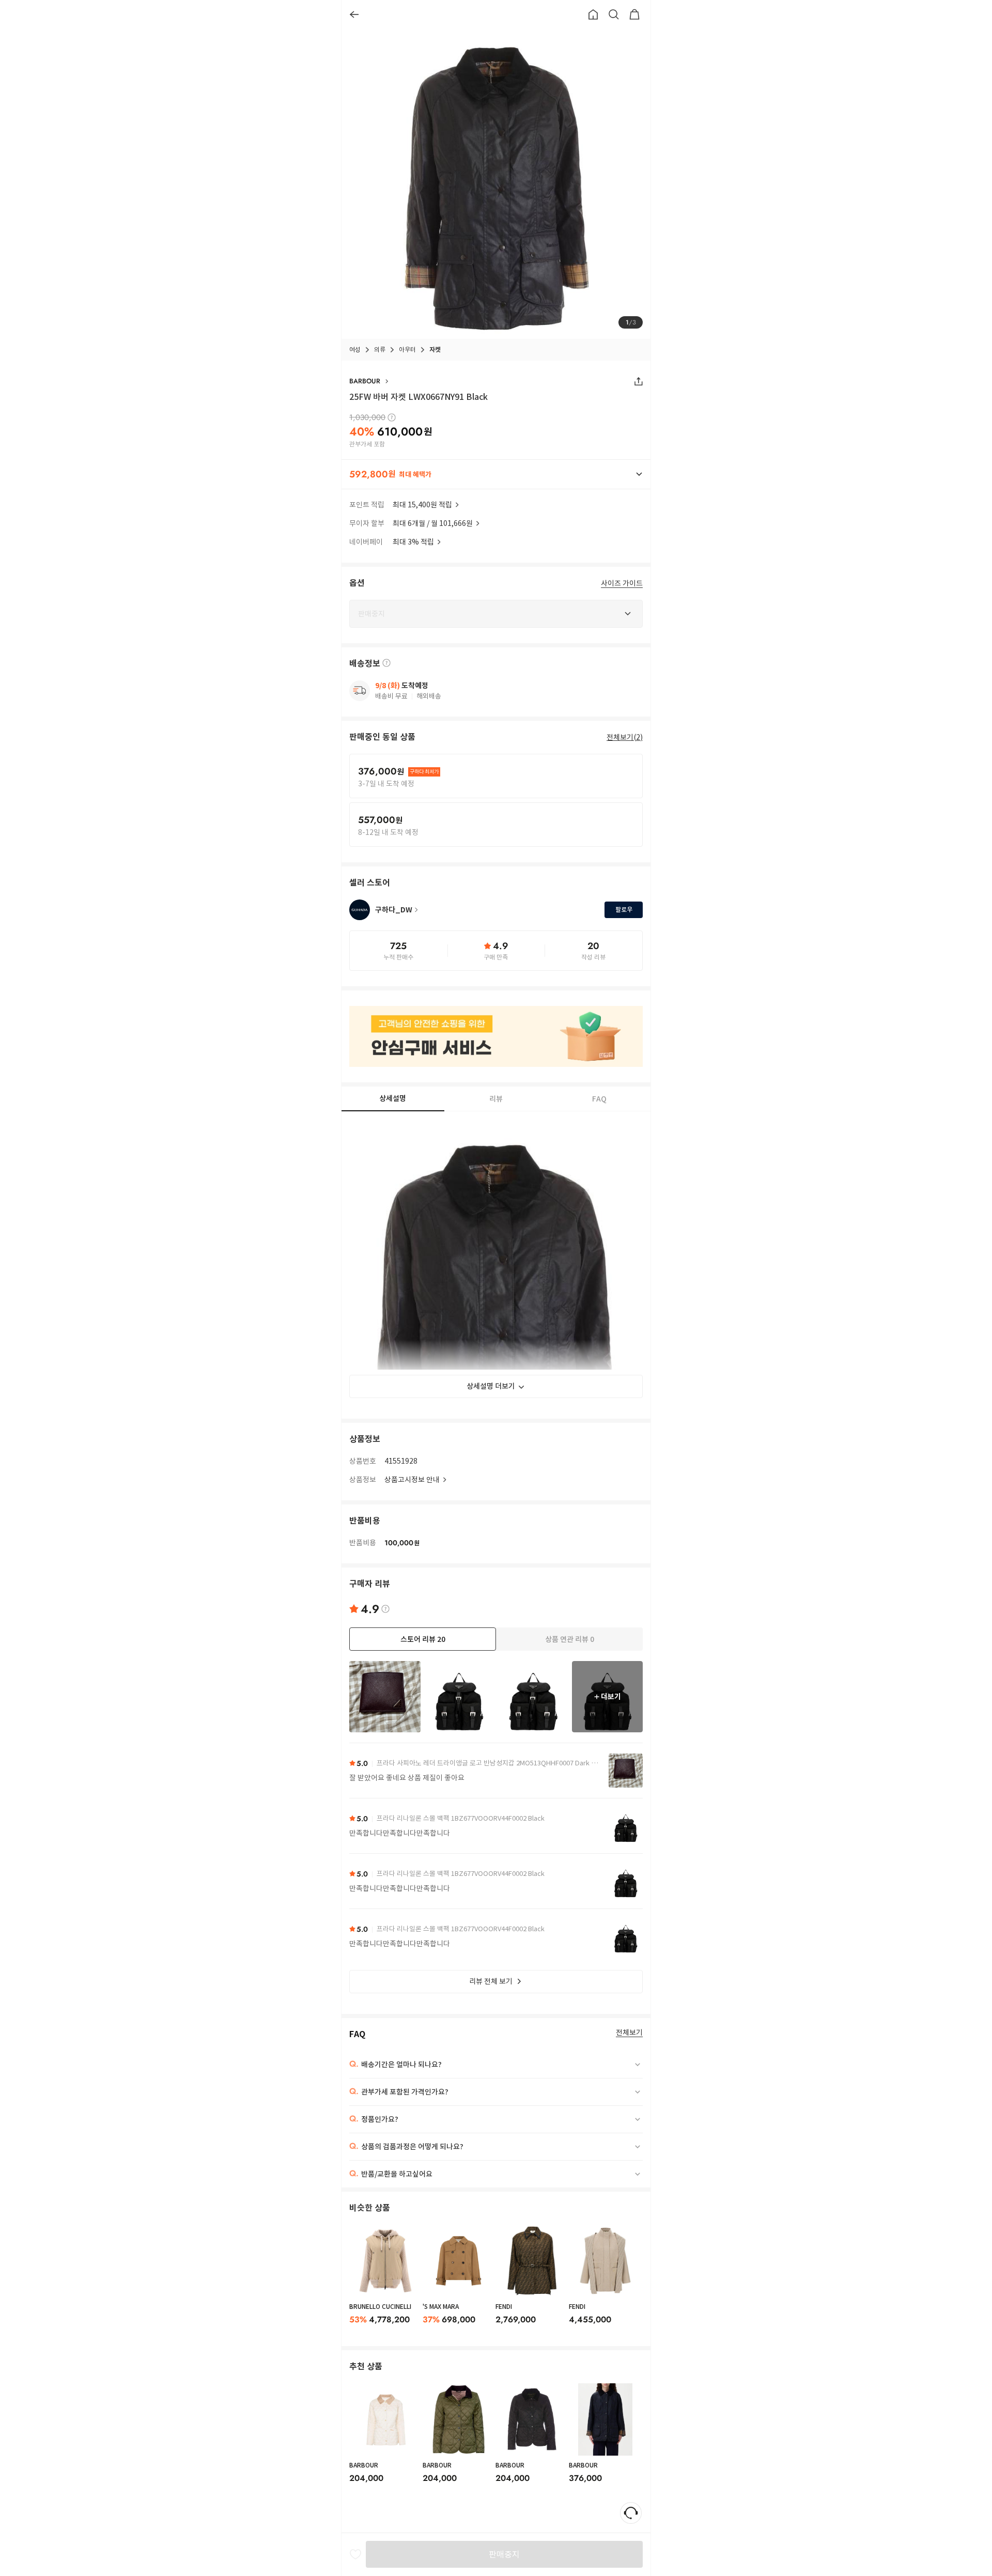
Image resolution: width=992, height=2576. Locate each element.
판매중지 (504, 2554)
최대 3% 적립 (413, 542)
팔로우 (624, 910)
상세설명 (393, 1098)
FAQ (599, 1099)
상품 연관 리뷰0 (570, 1639)
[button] (496, 474)
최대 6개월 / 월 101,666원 (433, 523)
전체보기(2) (625, 737)
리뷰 (496, 1099)
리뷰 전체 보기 (491, 1981)
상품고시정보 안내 (412, 1480)
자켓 (435, 350)
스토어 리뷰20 (423, 1639)
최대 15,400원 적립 (422, 505)
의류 (380, 350)
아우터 (407, 350)
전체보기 (629, 2033)
